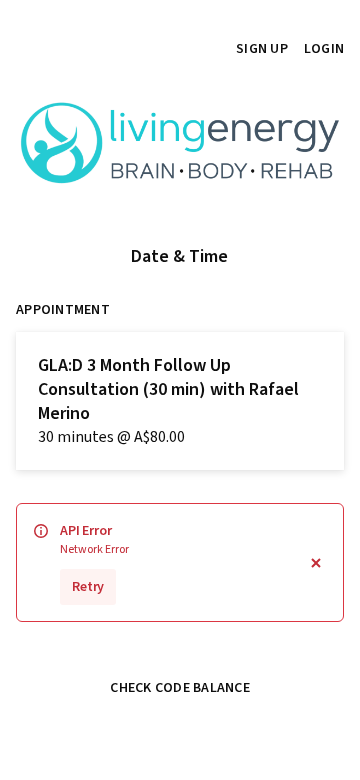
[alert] (180, 562)
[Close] (316, 562)
